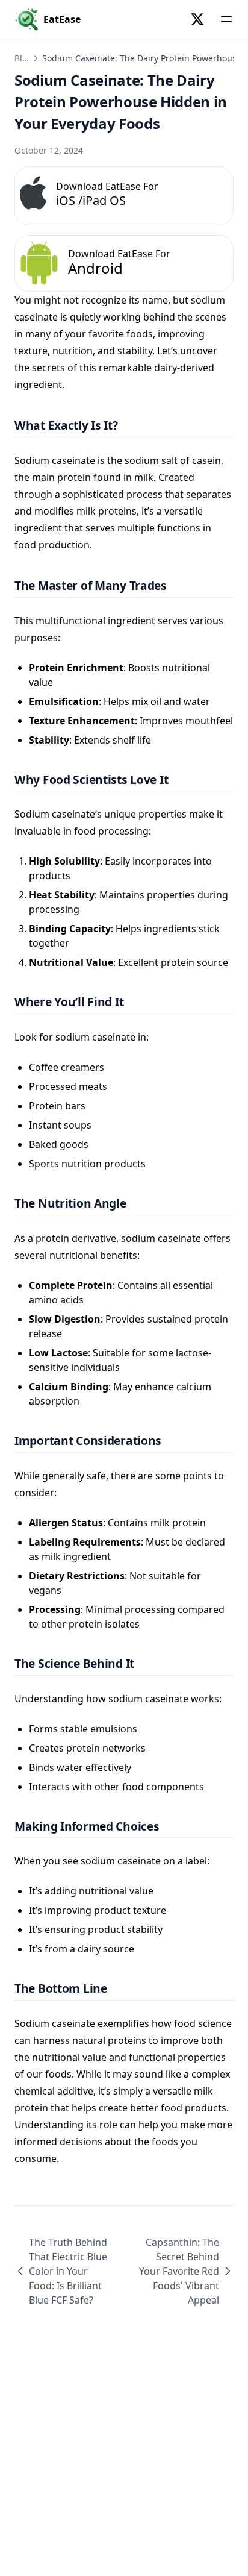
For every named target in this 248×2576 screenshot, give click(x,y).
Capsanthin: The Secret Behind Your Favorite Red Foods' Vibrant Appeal (179, 2271)
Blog (23, 58)
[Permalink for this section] (129, 425)
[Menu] (226, 19)
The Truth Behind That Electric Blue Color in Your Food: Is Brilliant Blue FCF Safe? (68, 2271)
